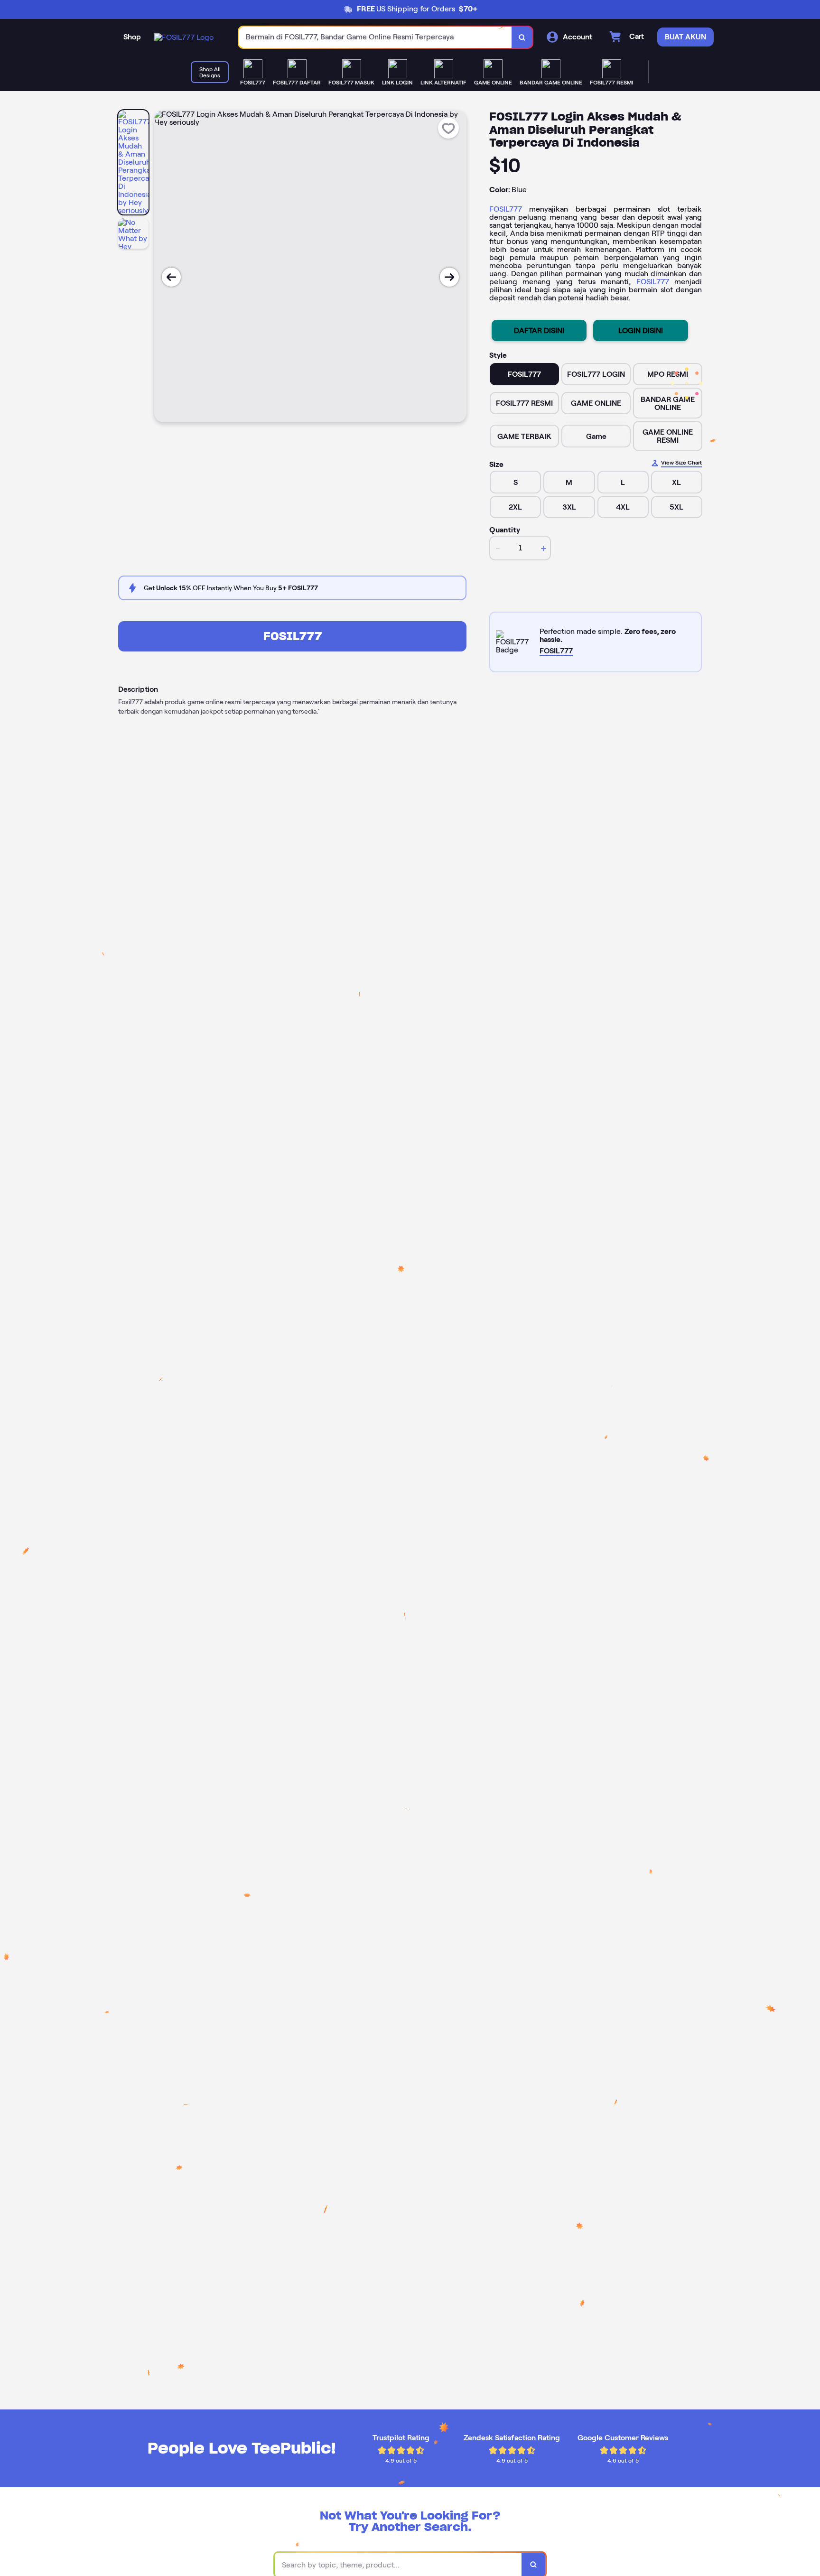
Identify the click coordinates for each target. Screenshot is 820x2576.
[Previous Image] (171, 277)
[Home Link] (184, 37)
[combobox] (375, 37)
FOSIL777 (506, 209)
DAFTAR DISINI (539, 330)
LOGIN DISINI (641, 330)
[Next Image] (449, 277)
